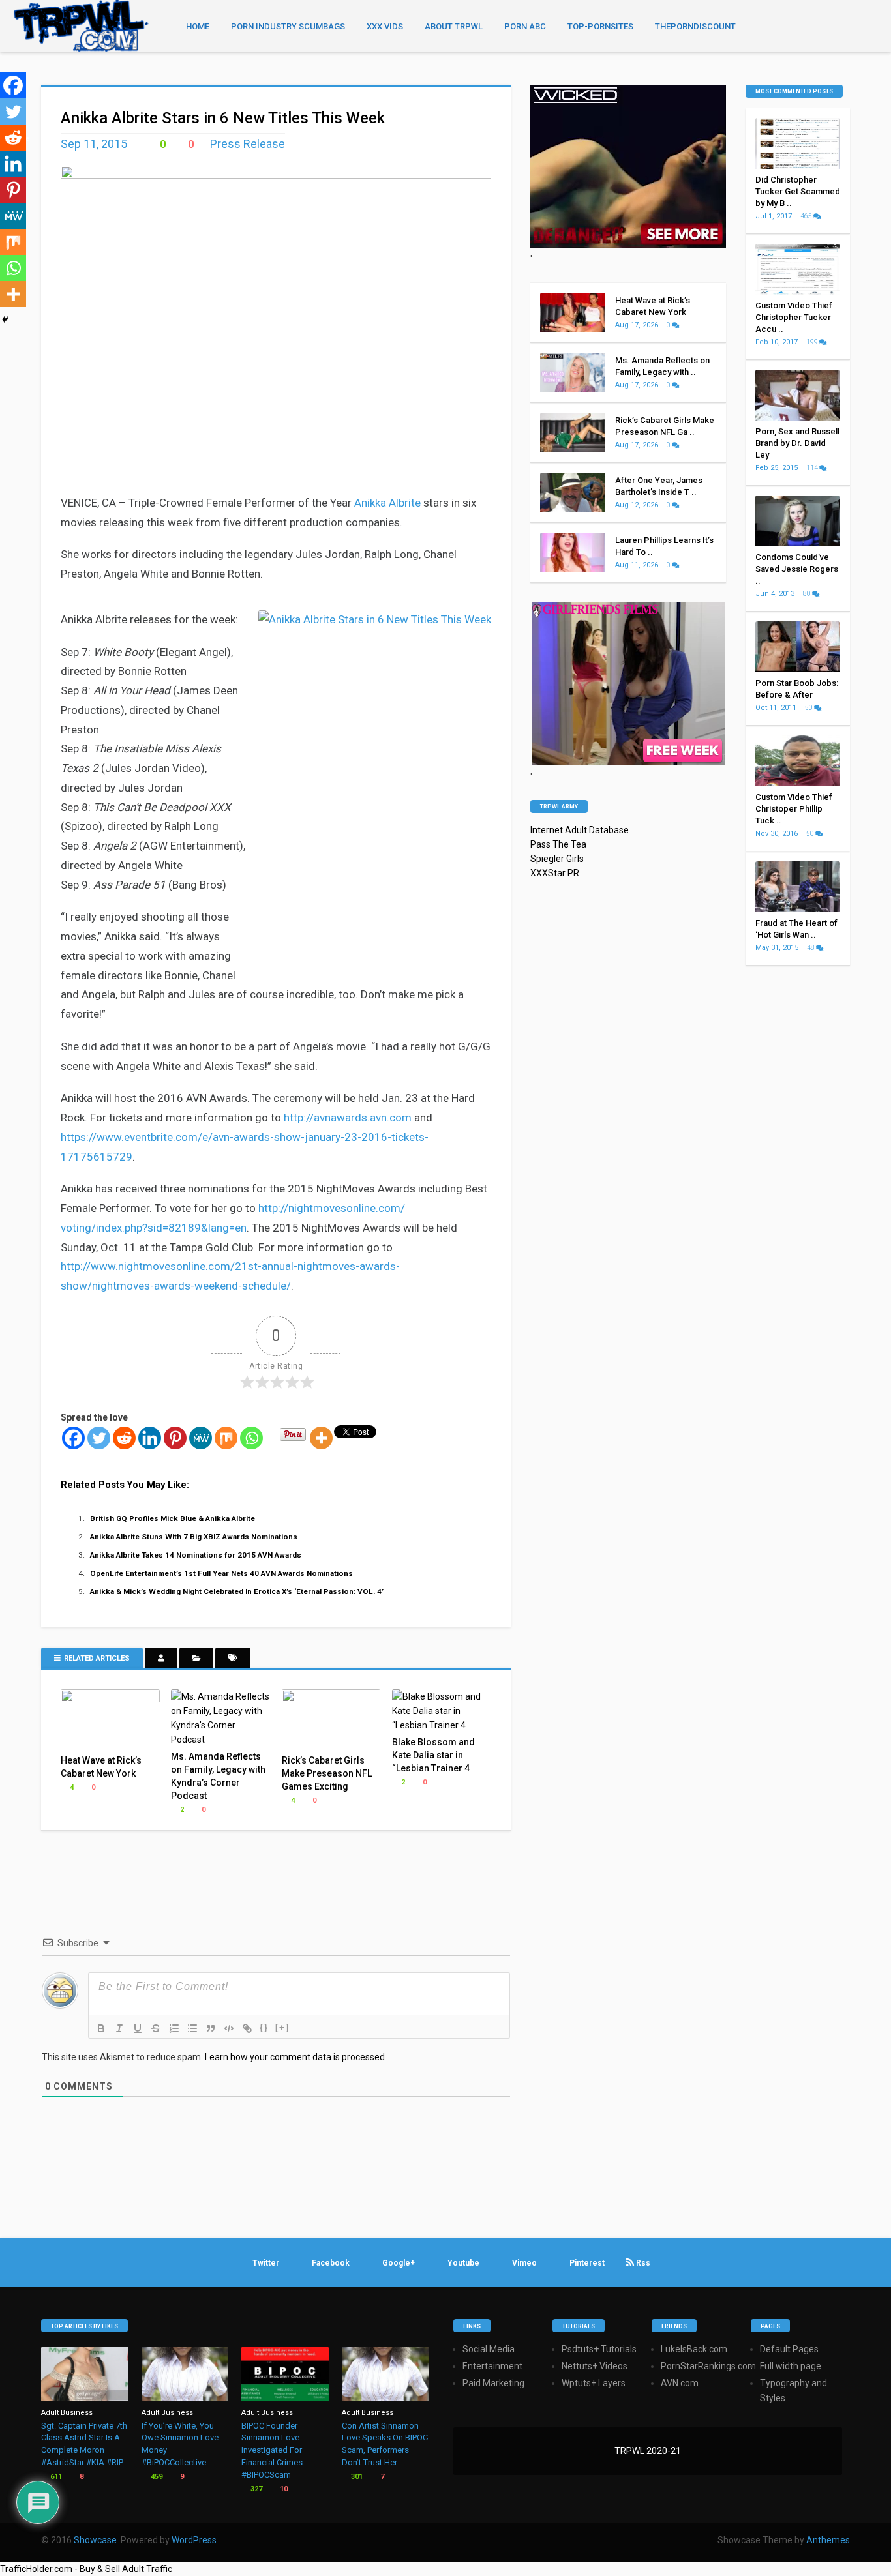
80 (808, 594)
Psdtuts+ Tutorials (599, 2349)
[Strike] (156, 2028)
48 (811, 948)
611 (55, 2477)
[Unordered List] (192, 2028)
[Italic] (119, 2028)
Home (198, 26)
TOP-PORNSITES (600, 26)
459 (156, 2477)
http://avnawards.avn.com (348, 1118)
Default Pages (789, 2349)
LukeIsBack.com (694, 2349)
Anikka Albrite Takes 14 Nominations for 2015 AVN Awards (196, 1555)
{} (264, 2027)
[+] (282, 2027)
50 (809, 708)
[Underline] (138, 2028)
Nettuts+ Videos (595, 2366)
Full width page (791, 2366)
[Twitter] (99, 1438)
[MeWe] (201, 1438)
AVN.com (680, 2383)
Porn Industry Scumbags (288, 26)
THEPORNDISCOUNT (695, 26)
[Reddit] (124, 1438)
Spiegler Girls (557, 859)
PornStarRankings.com (708, 2366)
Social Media (489, 2349)
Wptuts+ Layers (594, 2383)
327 (255, 2489)
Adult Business (67, 2413)
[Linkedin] (150, 1438)
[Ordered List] (174, 2028)
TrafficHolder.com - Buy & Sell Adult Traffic (86, 2569)
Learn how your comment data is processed (295, 2057)
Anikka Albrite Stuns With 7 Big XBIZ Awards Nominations (194, 1537)
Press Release (248, 144)
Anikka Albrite (387, 503)
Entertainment (492, 2366)
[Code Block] (229, 2028)
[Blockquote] (211, 2028)
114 (813, 468)
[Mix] (226, 1438)
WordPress (194, 2540)
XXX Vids (385, 26)
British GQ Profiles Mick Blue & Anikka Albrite (173, 1518)
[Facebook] (73, 1438)
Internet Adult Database (580, 830)
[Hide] (5, 319)
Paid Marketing (493, 2383)
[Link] (247, 2028)
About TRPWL (454, 26)
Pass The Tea (558, 844)
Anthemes (828, 2540)
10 (283, 2489)
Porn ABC (525, 26)
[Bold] (101, 2028)
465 (807, 216)
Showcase (95, 2540)
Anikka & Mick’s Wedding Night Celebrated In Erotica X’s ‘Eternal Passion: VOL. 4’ (237, 1591)
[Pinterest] (175, 1438)
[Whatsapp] (251, 1438)
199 (813, 342)
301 (356, 2477)
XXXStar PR (555, 873)
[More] (321, 1438)
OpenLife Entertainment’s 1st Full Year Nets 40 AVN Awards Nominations (221, 1573)
